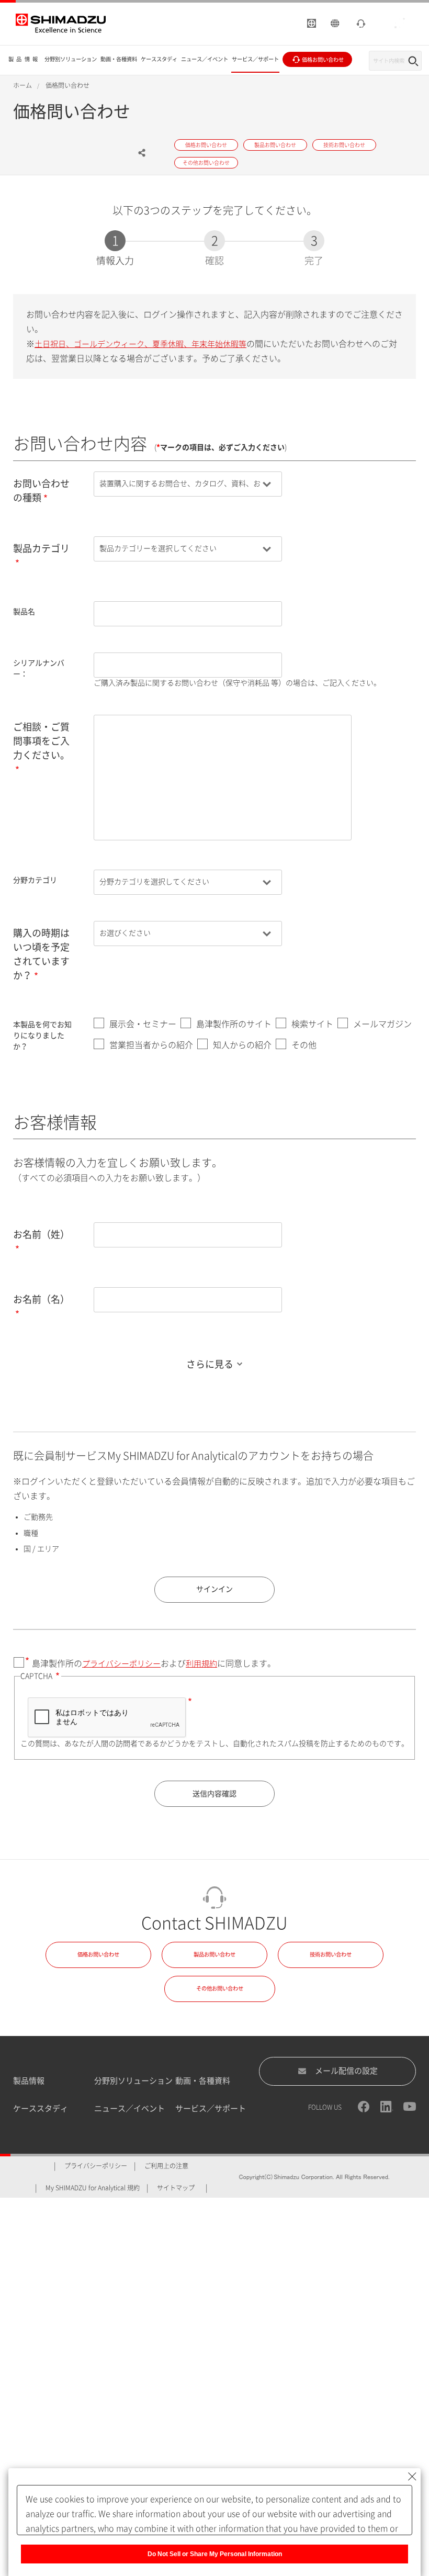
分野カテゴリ (35, 880)
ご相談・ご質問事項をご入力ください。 (41, 741)
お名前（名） (41, 1299)
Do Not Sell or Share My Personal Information (215, 2554)
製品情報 (29, 2081)
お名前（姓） (41, 1234)
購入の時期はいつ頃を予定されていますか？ (41, 954)
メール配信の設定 (346, 2071)
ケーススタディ (41, 2108)
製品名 (24, 612)
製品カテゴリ (41, 548)
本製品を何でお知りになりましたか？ (42, 1036)
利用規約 (201, 1664)
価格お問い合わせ (98, 1954)
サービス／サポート (211, 2108)
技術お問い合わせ (331, 1954)
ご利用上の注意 (166, 2166)
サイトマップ (176, 2188)
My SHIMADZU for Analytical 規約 (93, 2188)
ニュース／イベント (129, 2108)
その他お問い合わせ (220, 1988)
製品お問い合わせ (214, 1954)
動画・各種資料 (203, 2081)
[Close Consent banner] (412, 2477)
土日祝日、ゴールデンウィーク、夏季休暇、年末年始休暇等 (140, 344)
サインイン (214, 1589)
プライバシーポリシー (121, 1664)
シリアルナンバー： (39, 668)
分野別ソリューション (133, 2081)
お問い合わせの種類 (41, 491)
